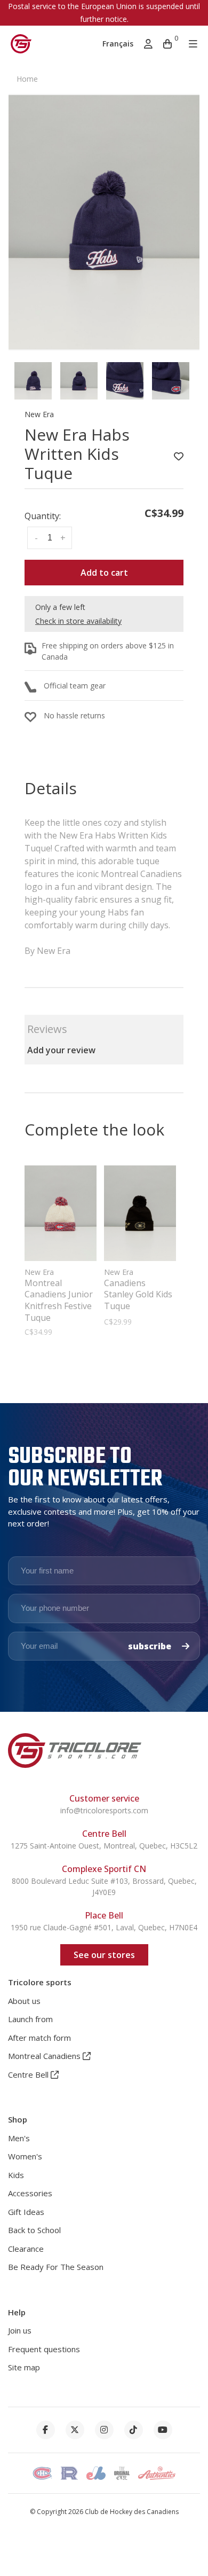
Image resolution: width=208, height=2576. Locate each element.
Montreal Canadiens (45, 2056)
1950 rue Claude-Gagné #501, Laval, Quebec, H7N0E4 (104, 1927)
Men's (19, 2138)
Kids (16, 2175)
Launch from (30, 2019)
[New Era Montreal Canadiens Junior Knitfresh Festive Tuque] (61, 1213)
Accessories (30, 2193)
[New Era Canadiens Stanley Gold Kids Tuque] (140, 1213)
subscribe (151, 1646)
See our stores (104, 1955)
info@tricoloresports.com (104, 1810)
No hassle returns (74, 715)
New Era (39, 414)
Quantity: (43, 516)
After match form (39, 2038)
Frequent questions (44, 2349)
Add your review (61, 1050)
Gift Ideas (26, 2212)
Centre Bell (29, 2074)
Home (27, 79)
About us (24, 2001)
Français (118, 44)
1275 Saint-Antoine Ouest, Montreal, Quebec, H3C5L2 (104, 1846)
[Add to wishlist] (179, 457)
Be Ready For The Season (56, 2267)
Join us (20, 2330)
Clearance (26, 2249)
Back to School (34, 2230)
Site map (24, 2367)
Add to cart (104, 573)
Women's (25, 2156)
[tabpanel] (104, 222)
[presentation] (33, 381)
